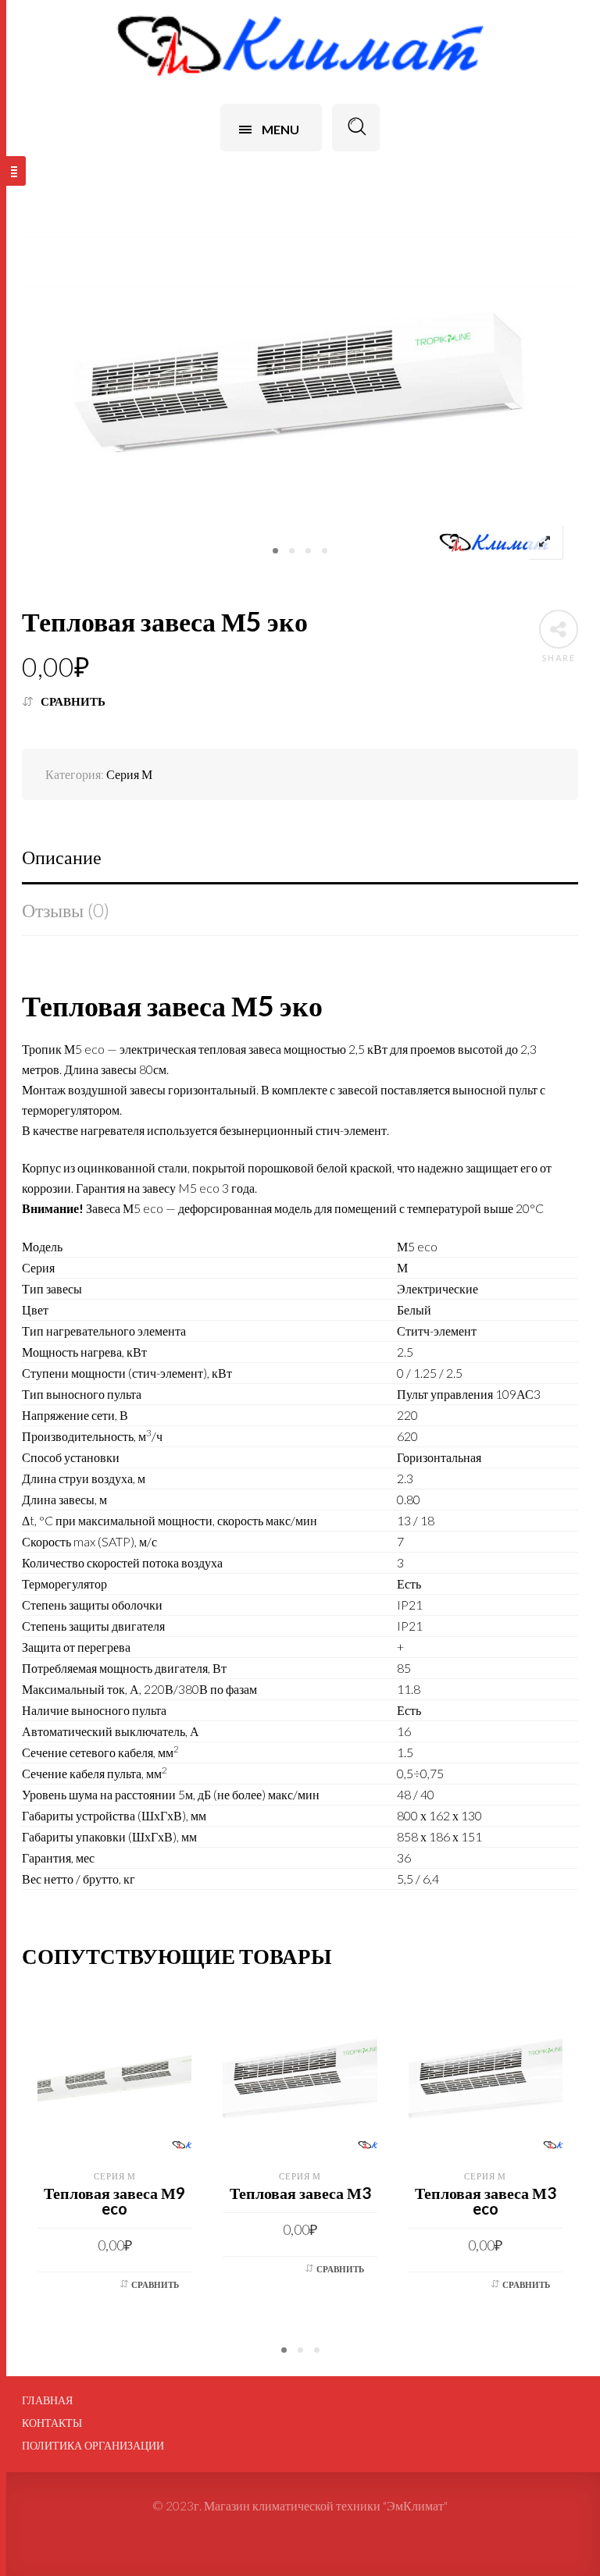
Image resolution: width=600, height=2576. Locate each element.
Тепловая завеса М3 (300, 2193)
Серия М (129, 774)
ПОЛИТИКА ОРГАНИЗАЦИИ (93, 2446)
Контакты (52, 2423)
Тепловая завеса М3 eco (486, 2201)
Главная (47, 2400)
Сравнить (73, 701)
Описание (62, 857)
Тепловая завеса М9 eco (114, 2201)
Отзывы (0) (66, 910)
